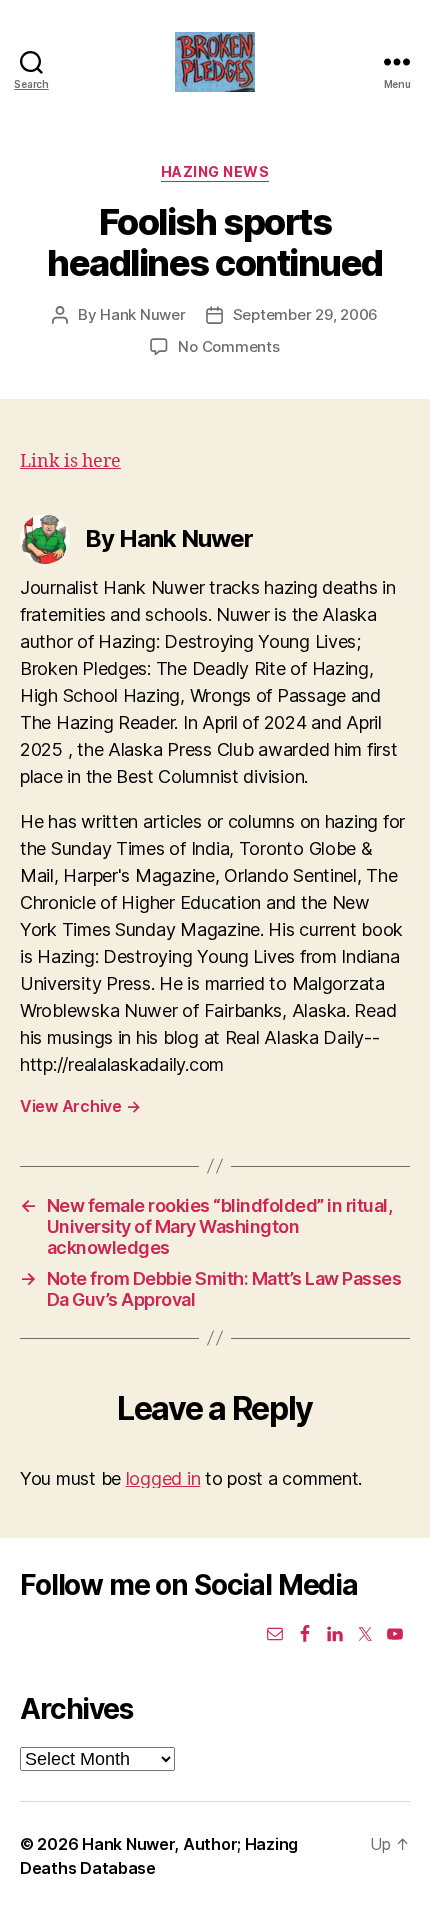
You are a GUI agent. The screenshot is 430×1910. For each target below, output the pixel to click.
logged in (163, 1478)
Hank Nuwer (142, 314)
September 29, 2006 (305, 314)
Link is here (70, 461)
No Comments (228, 346)
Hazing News (215, 171)
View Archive (80, 1106)
